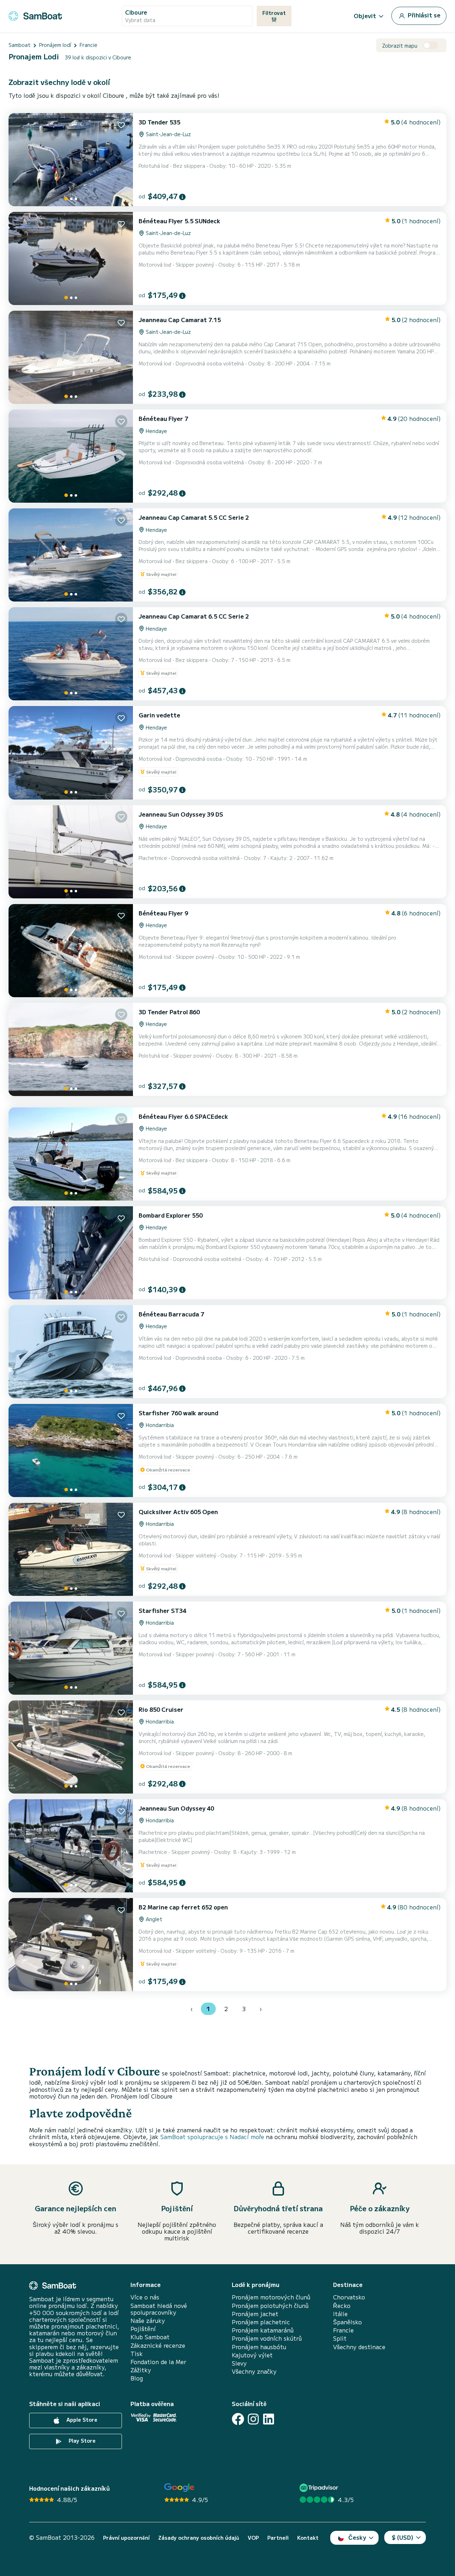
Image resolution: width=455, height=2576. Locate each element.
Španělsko (347, 2322)
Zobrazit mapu (400, 46)
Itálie (340, 2314)
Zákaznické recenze (158, 2345)
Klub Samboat (150, 2337)
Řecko (342, 2306)
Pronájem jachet (255, 2314)
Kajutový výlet (252, 2355)
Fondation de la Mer (158, 2362)
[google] (179, 2488)
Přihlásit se (423, 15)
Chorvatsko (349, 2297)
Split (340, 2338)
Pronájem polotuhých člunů (270, 2306)
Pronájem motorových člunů (271, 2297)
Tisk (137, 2354)
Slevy (239, 2363)
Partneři (278, 2538)
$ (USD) (403, 2537)
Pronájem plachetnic (261, 2322)
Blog (137, 2378)
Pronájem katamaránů (263, 2330)
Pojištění (143, 2329)
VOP (253, 2538)
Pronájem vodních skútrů (267, 2338)
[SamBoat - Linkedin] (269, 2419)
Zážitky (141, 2370)
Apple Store (81, 2420)
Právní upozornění (126, 2538)
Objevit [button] (365, 16)
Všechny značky (254, 2371)
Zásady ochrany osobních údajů (199, 2538)
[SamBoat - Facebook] (238, 2419)
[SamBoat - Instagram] (253, 2419)
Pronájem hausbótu (259, 2347)
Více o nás (145, 2297)
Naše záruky (148, 2321)
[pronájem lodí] (35, 15)
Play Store (81, 2441)
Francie (343, 2330)
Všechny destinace (359, 2347)
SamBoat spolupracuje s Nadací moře (212, 2137)
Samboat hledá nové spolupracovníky (159, 2309)
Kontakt (308, 2538)
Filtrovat (274, 13)
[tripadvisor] (320, 2488)
